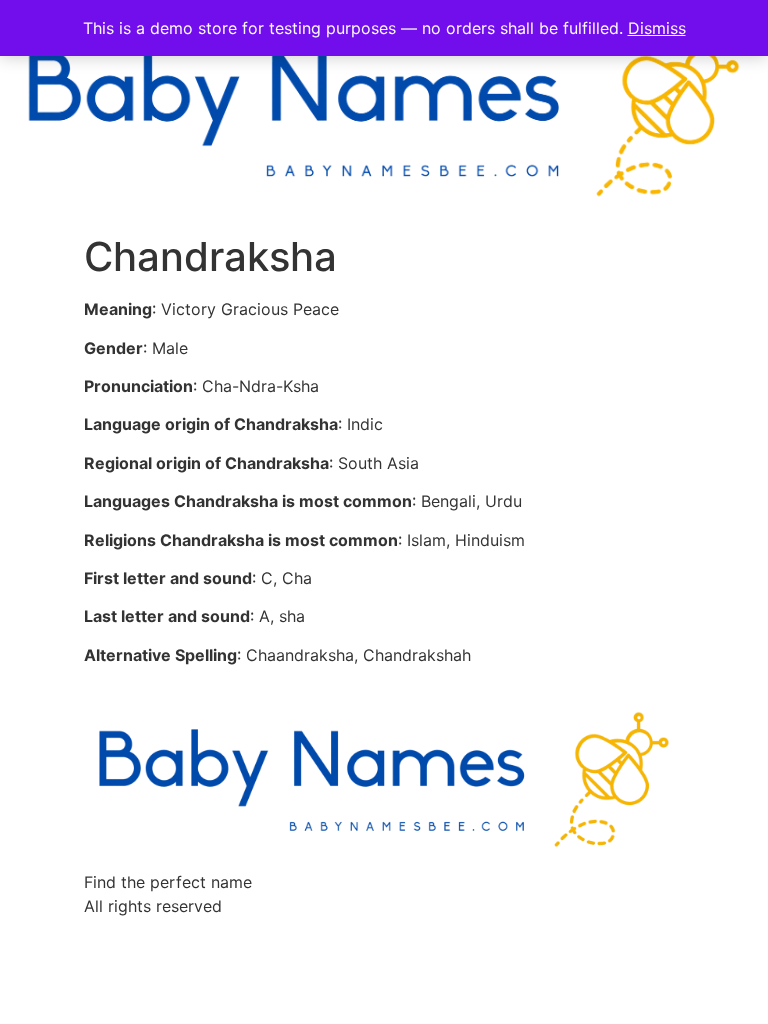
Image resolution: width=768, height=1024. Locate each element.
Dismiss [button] (657, 28)
